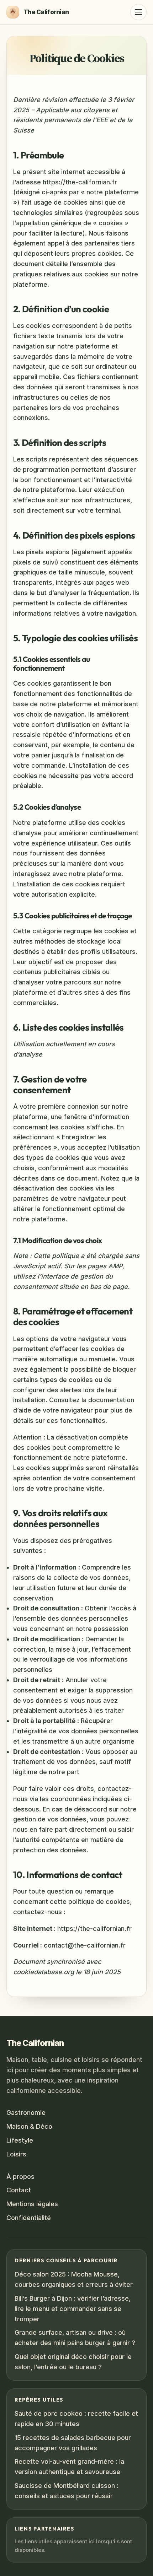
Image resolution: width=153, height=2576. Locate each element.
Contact (19, 2190)
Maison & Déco (29, 2126)
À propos (20, 2176)
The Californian (35, 2043)
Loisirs (16, 2154)
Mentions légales (32, 2204)
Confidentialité (29, 2218)
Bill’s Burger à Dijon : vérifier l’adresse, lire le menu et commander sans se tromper (73, 2309)
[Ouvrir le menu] (138, 12)
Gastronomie (26, 2113)
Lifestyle (20, 2140)
